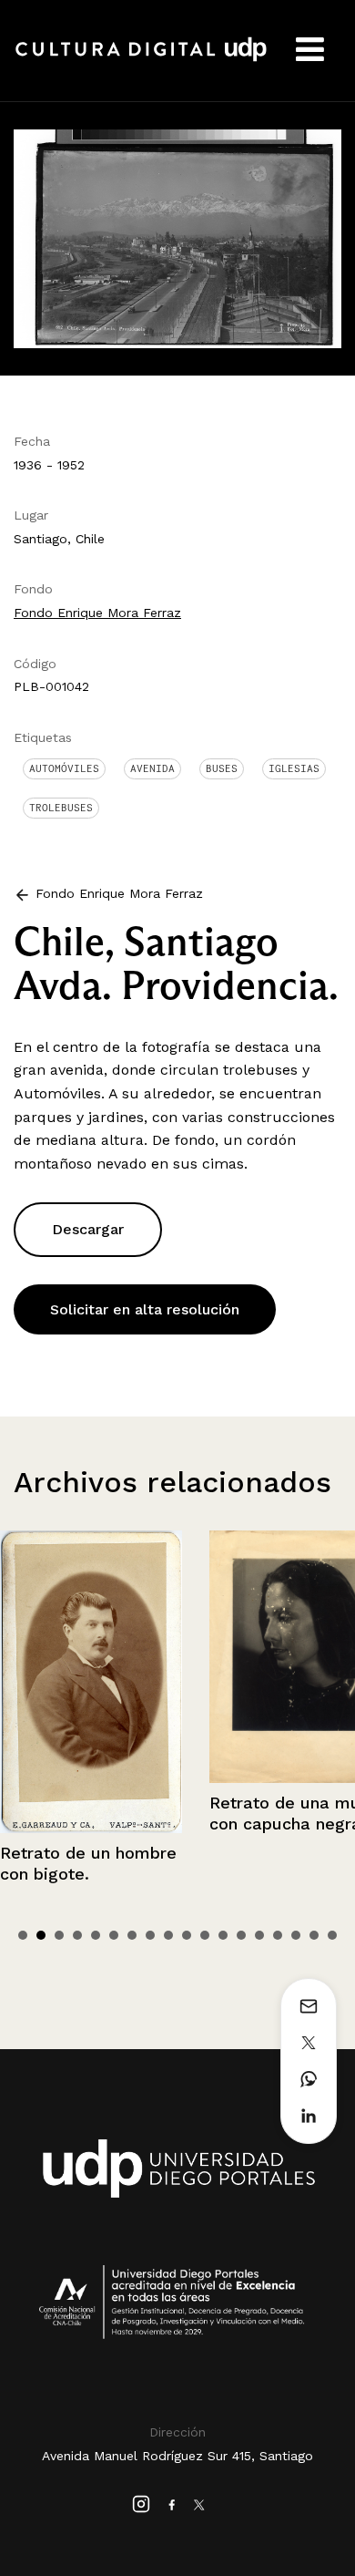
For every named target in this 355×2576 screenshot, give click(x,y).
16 (296, 1935)
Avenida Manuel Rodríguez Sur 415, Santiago (177, 2456)
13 (241, 1935)
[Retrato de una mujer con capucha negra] (106, 1657)
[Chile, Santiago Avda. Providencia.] (177, 237)
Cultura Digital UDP (141, 59)
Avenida (152, 768)
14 (259, 1935)
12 (223, 1935)
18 (332, 1935)
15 (278, 1935)
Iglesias (294, 768)
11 (205, 1935)
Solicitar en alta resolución (145, 1309)
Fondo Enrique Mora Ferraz (97, 613)
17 (314, 1935)
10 (187, 1935)
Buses (222, 768)
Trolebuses (61, 808)
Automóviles (64, 768)
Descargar (88, 1229)
